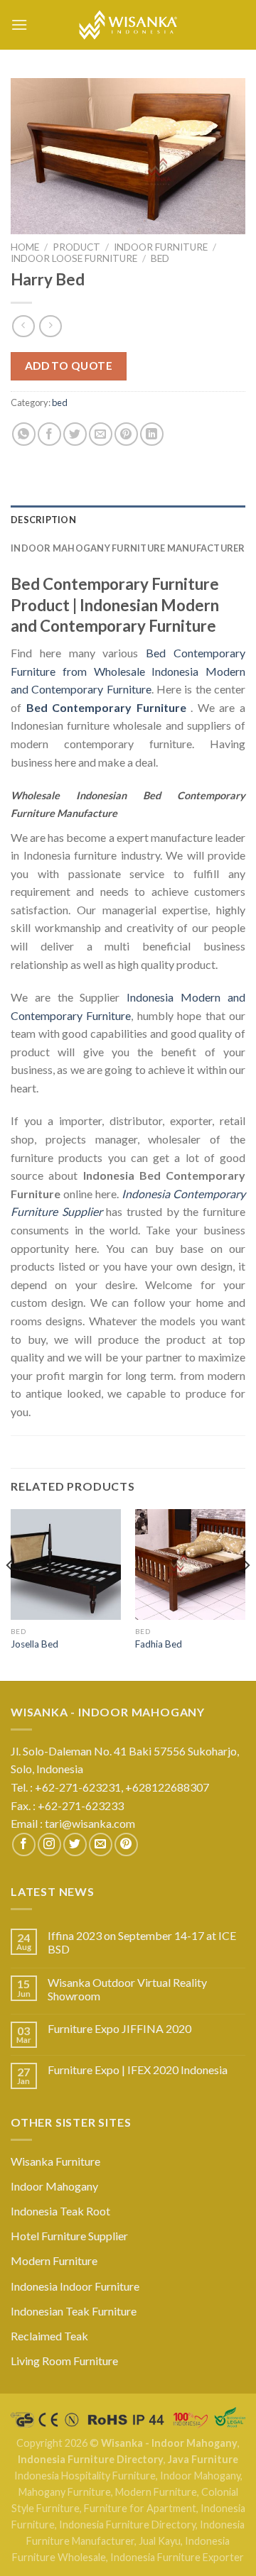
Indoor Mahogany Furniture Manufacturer (128, 548)
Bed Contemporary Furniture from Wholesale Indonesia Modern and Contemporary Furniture (128, 671)
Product (76, 247)
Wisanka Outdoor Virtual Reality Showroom (127, 1989)
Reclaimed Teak (49, 2336)
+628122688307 (168, 1787)
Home (25, 247)
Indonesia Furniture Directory (91, 2459)
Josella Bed (34, 1644)
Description (43, 520)
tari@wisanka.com (91, 1823)
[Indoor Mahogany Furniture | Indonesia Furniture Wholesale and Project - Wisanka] (128, 25)
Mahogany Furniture (65, 2492)
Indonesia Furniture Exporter (177, 2557)
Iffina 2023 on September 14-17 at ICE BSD (142, 1942)
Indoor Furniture (161, 247)
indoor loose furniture (74, 258)
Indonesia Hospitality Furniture (85, 2476)
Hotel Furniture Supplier (69, 2236)
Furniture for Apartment (140, 2508)
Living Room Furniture (64, 2361)
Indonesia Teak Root (60, 2211)
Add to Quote (69, 366)
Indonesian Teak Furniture (74, 2311)
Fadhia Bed (159, 1644)
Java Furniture (203, 2459)
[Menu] (19, 24)
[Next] (246, 1593)
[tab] (128, 520)
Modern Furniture (54, 2260)
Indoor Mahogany (54, 2186)
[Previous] (10, 1593)
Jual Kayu (160, 2541)
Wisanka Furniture (55, 2161)
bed (160, 258)
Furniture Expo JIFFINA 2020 (119, 2028)
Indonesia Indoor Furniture (75, 2286)
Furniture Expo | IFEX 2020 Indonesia (138, 2070)
